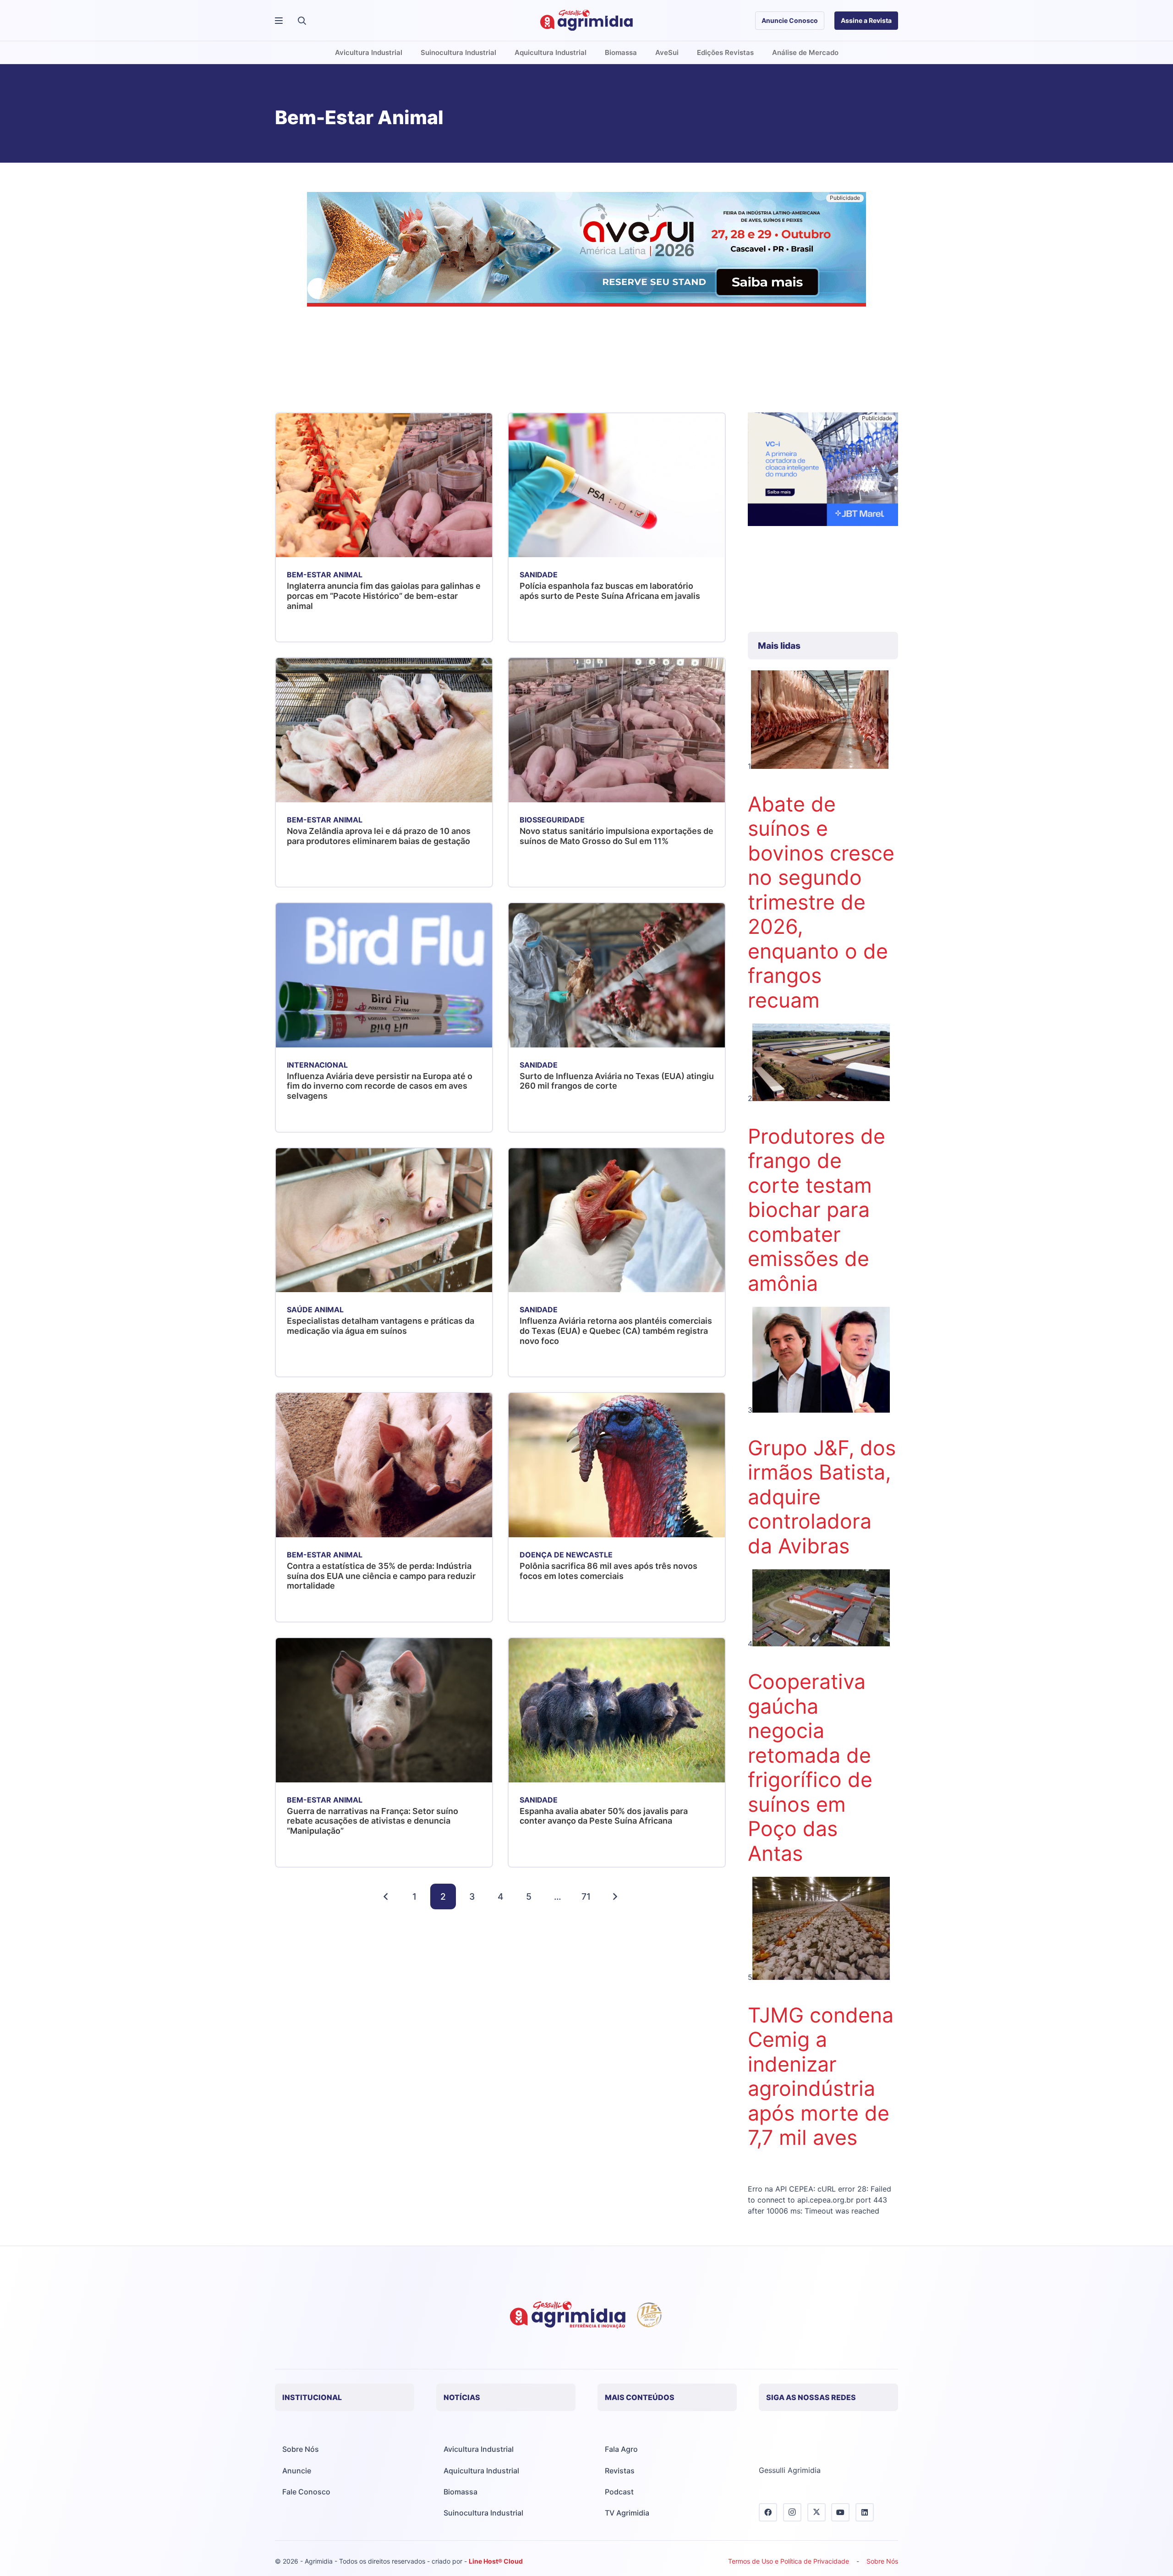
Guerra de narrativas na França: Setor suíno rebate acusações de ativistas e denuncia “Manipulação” (373, 1821)
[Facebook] (768, 2512)
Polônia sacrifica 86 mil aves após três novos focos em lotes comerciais (608, 1571)
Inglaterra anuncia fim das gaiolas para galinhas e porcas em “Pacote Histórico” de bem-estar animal (384, 596)
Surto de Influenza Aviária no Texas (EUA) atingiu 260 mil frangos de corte (617, 1081)
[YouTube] (840, 2512)
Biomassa (460, 2492)
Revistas (620, 2471)
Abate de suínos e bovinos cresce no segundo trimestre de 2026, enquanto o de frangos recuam (821, 902)
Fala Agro (621, 2449)
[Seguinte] (615, 1896)
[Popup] (279, 21)
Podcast (619, 2492)
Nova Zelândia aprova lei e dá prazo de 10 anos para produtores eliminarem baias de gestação (379, 836)
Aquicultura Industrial (481, 2471)
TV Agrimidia (627, 2513)
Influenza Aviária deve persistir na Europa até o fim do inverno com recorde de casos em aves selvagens (380, 1086)
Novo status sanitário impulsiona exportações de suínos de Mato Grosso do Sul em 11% (617, 836)
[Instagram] (792, 2512)
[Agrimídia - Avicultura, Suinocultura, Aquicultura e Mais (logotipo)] (586, 21)
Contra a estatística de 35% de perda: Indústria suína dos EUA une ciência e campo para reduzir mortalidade (381, 1576)
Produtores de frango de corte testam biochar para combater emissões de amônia (817, 1210)
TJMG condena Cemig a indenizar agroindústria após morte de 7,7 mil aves (821, 2077)
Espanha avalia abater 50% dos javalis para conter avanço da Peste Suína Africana (604, 1816)
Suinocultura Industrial (483, 2513)
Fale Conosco (306, 2492)
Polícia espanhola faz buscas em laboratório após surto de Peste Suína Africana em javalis (610, 591)
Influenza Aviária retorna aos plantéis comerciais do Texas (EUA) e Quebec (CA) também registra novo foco (616, 1331)
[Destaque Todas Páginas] (586, 251)
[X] (817, 2512)
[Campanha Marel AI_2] (823, 471)
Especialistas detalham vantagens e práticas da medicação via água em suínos (381, 1326)
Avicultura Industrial (479, 2449)
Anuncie (297, 2471)
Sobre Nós (301, 2449)
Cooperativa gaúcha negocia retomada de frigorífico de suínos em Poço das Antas (810, 1768)
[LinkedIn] (865, 2512)
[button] (302, 21)
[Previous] (386, 1896)
